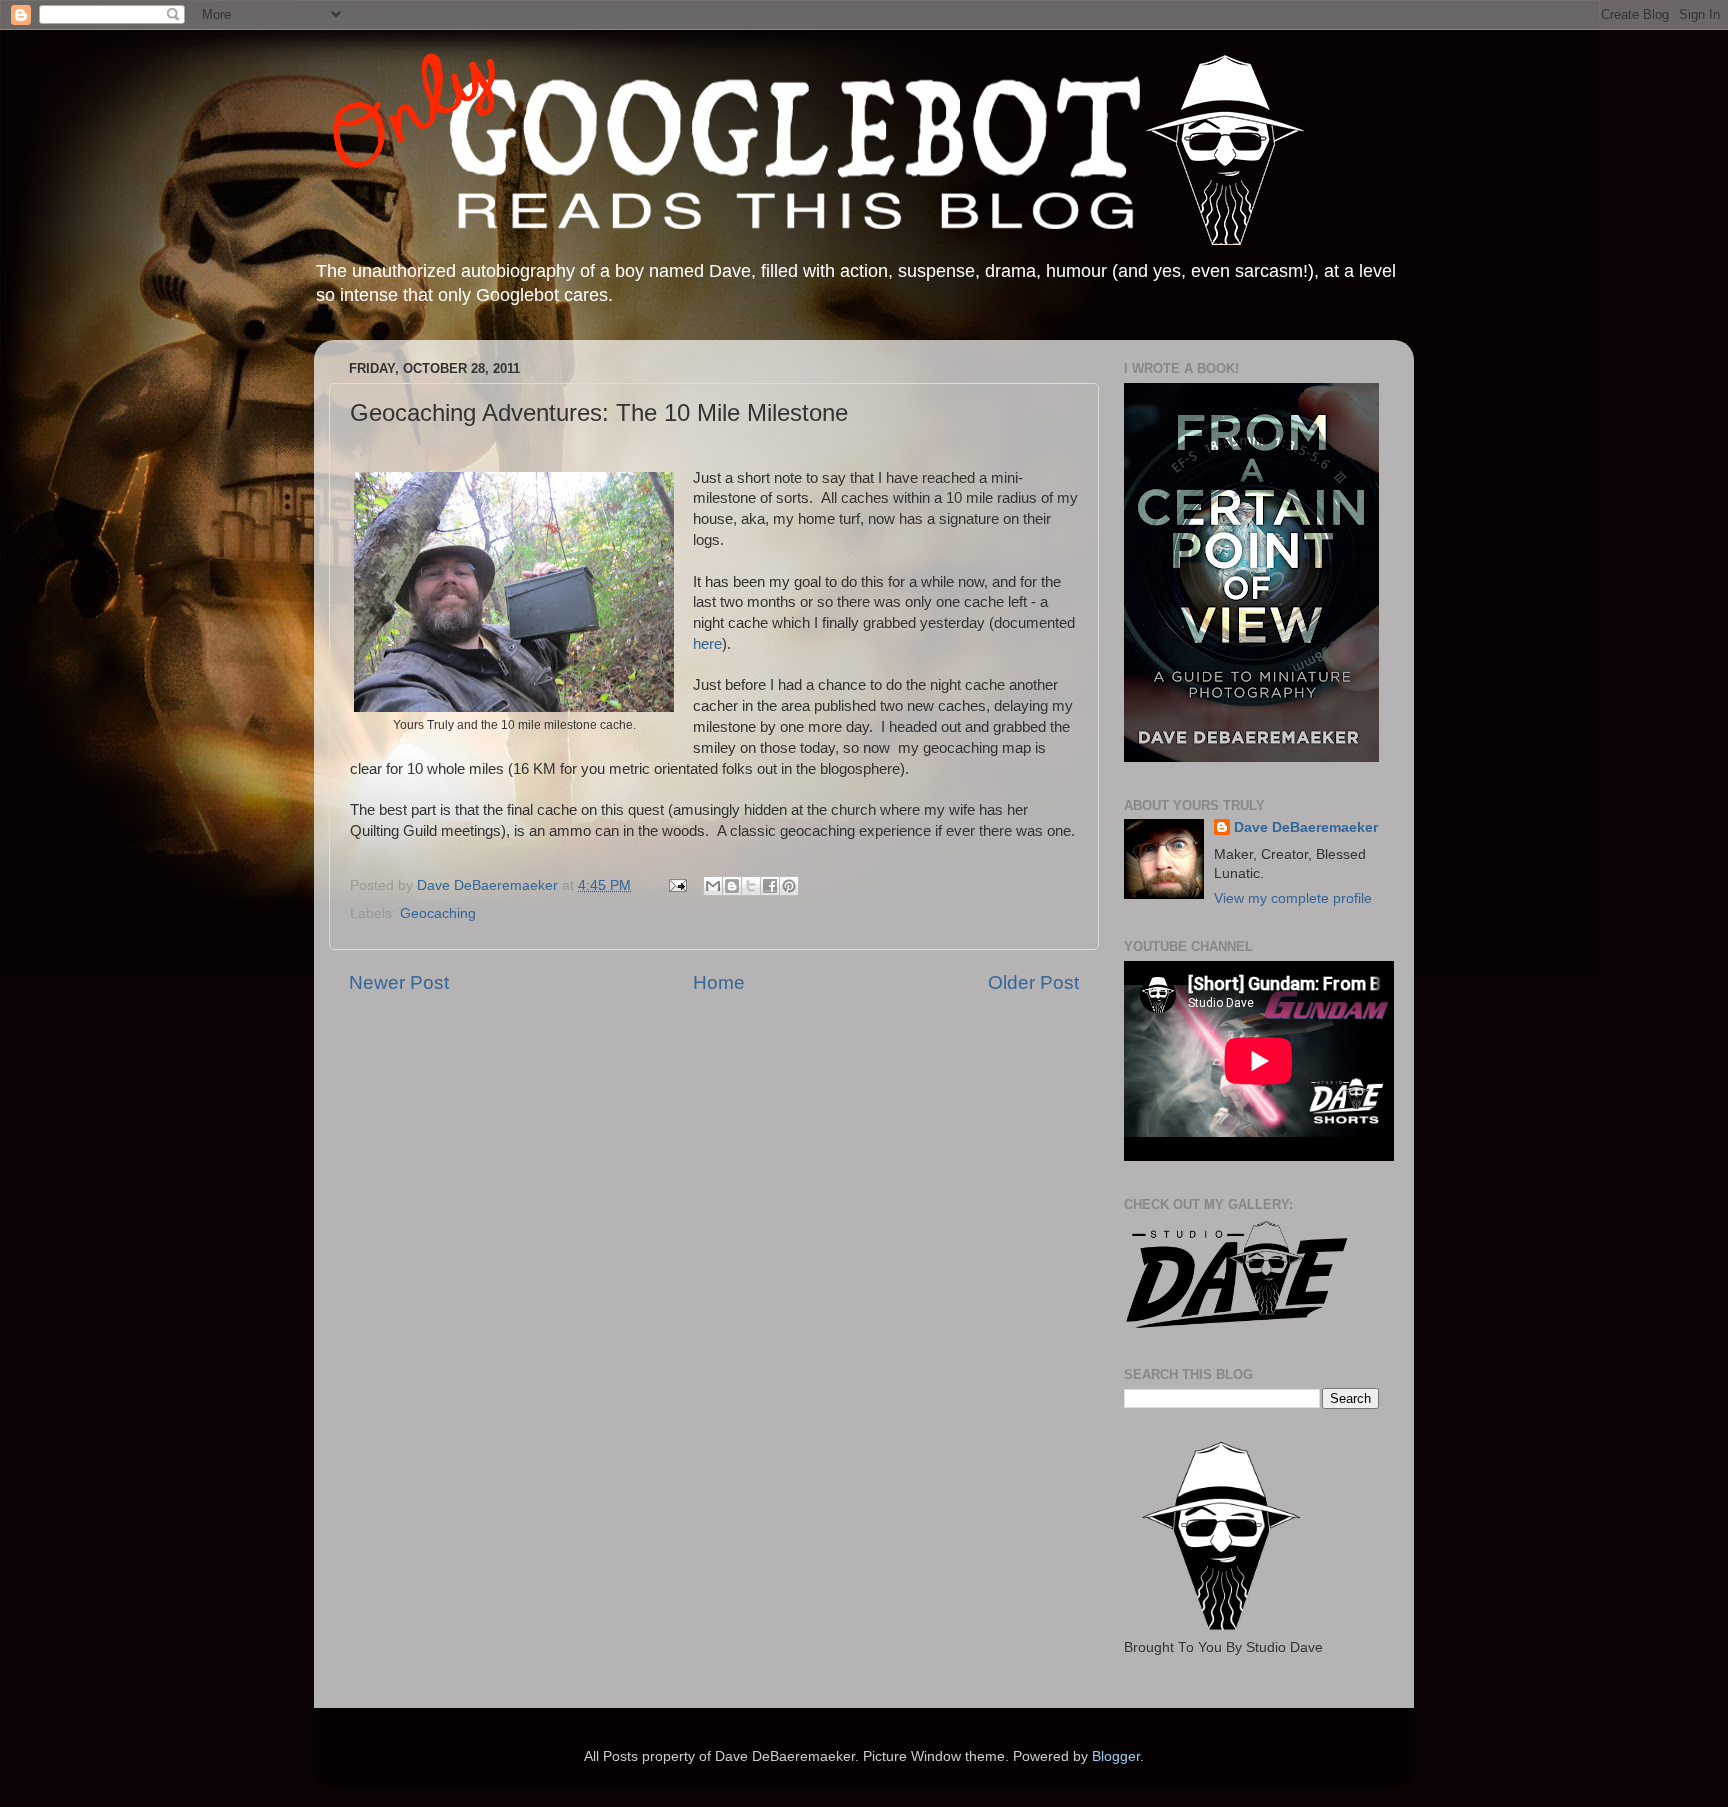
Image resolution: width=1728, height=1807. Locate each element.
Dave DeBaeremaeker (1306, 827)
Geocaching (438, 913)
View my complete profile (1293, 898)
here (707, 644)
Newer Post (399, 982)
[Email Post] (676, 885)
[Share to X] (751, 886)
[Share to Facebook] (770, 886)
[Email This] (713, 886)
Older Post (1033, 982)
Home (719, 982)
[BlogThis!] (732, 886)
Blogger (1116, 1756)
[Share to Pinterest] (789, 886)
